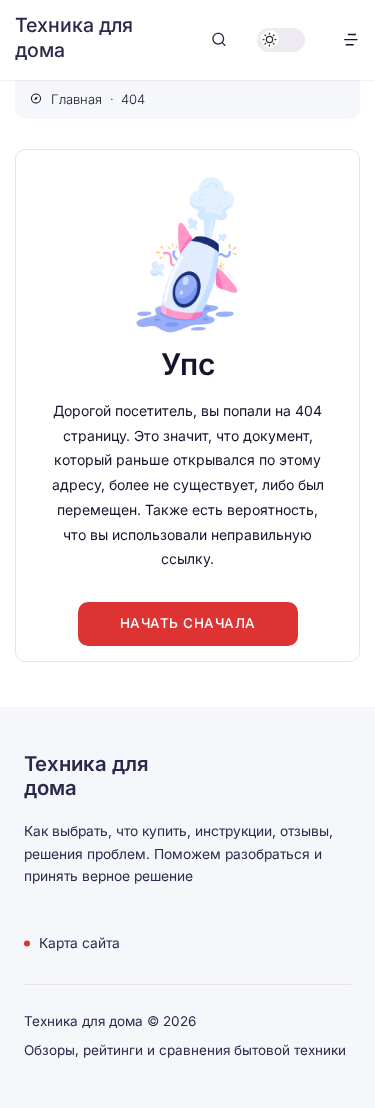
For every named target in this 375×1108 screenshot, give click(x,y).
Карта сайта (79, 943)
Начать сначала (188, 623)
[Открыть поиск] (219, 39)
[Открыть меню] (351, 39)
